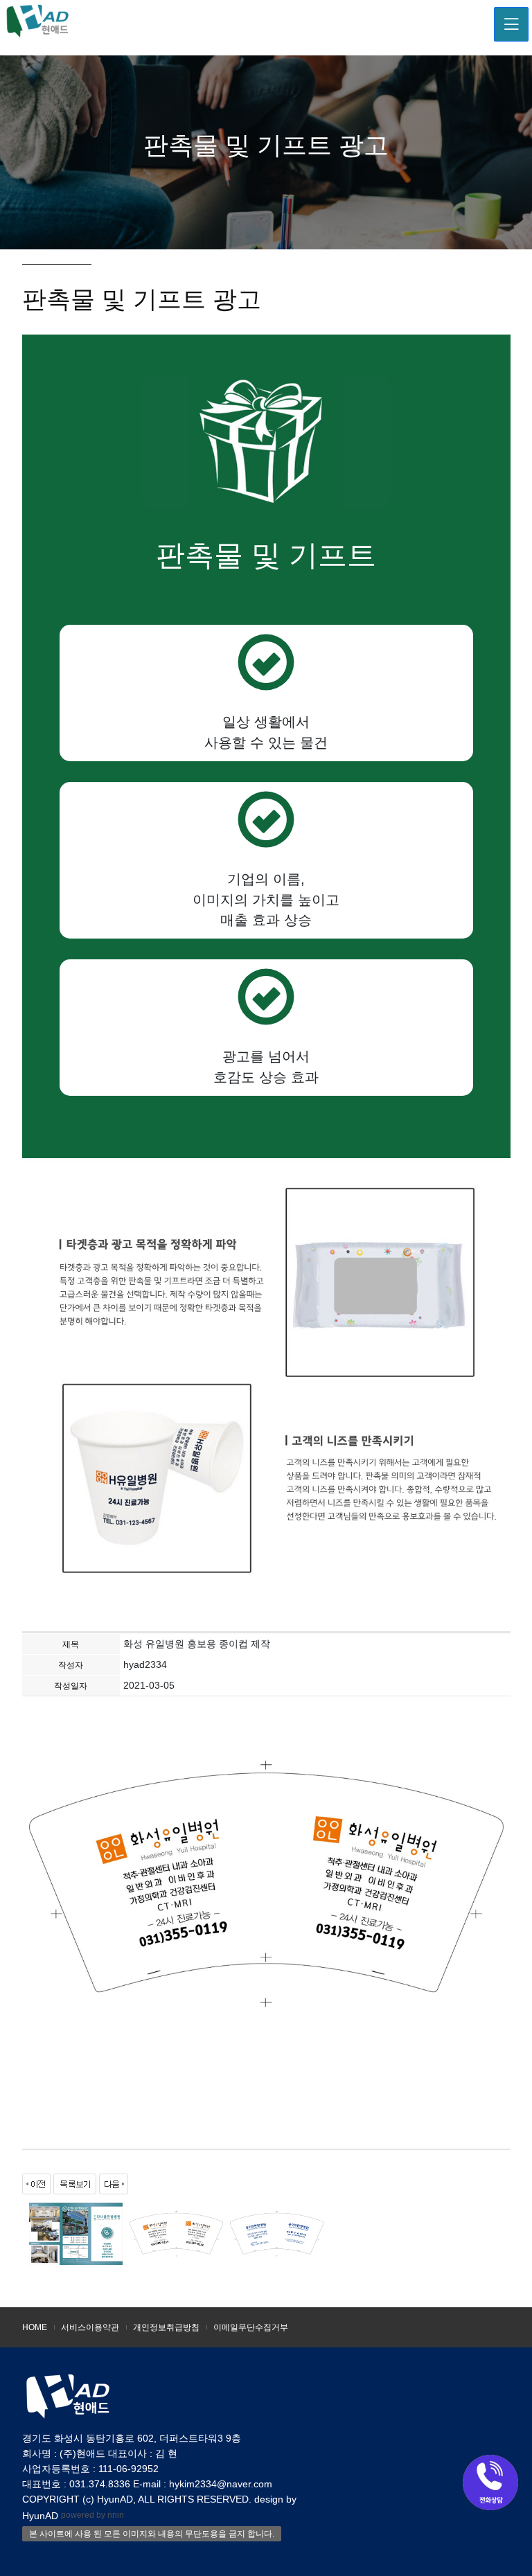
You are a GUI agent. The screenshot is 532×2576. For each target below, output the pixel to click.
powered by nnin (92, 2515)
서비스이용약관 (90, 2327)
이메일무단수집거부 (251, 2327)
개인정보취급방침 (166, 2327)
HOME (35, 2327)
